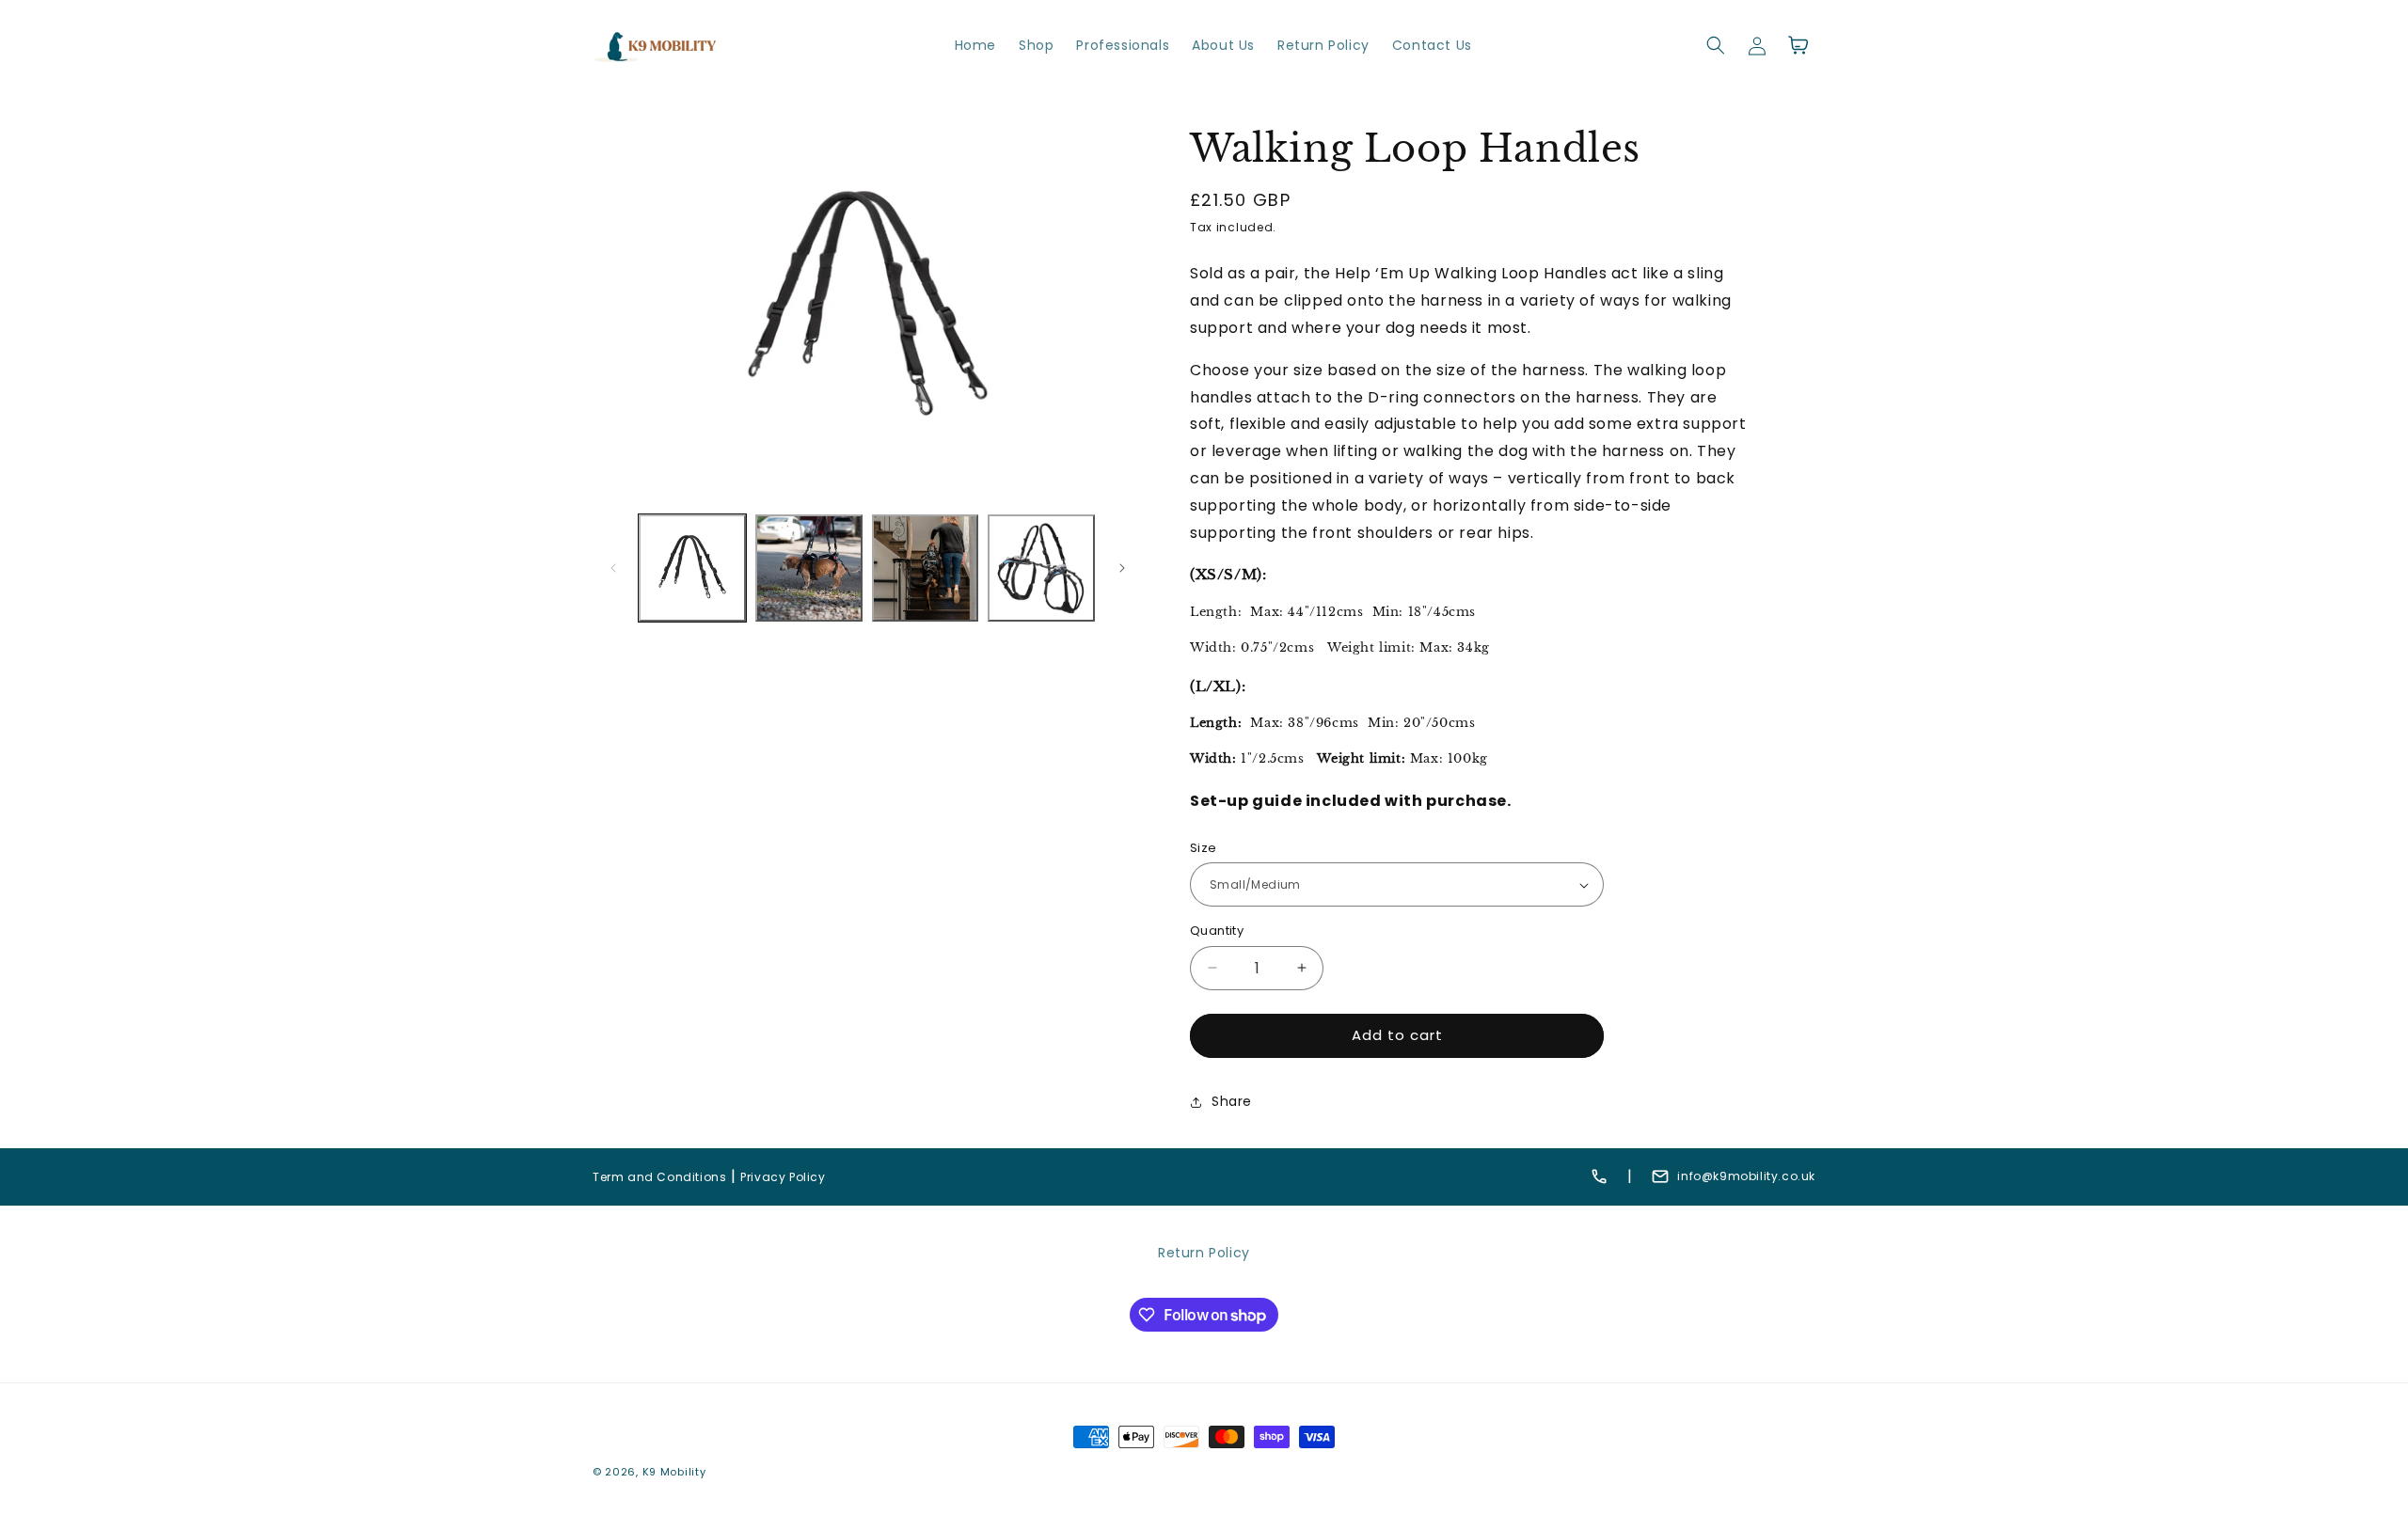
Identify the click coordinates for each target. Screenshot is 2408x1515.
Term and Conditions (659, 1177)
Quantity (1217, 931)
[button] (1716, 45)
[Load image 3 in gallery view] (926, 568)
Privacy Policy (783, 1177)
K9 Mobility (674, 1472)
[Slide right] (1122, 568)
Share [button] (1232, 1101)
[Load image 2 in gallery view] (809, 568)
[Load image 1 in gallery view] (692, 568)
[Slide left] (613, 568)
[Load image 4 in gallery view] (1041, 568)
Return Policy (1204, 1253)
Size (1204, 848)
